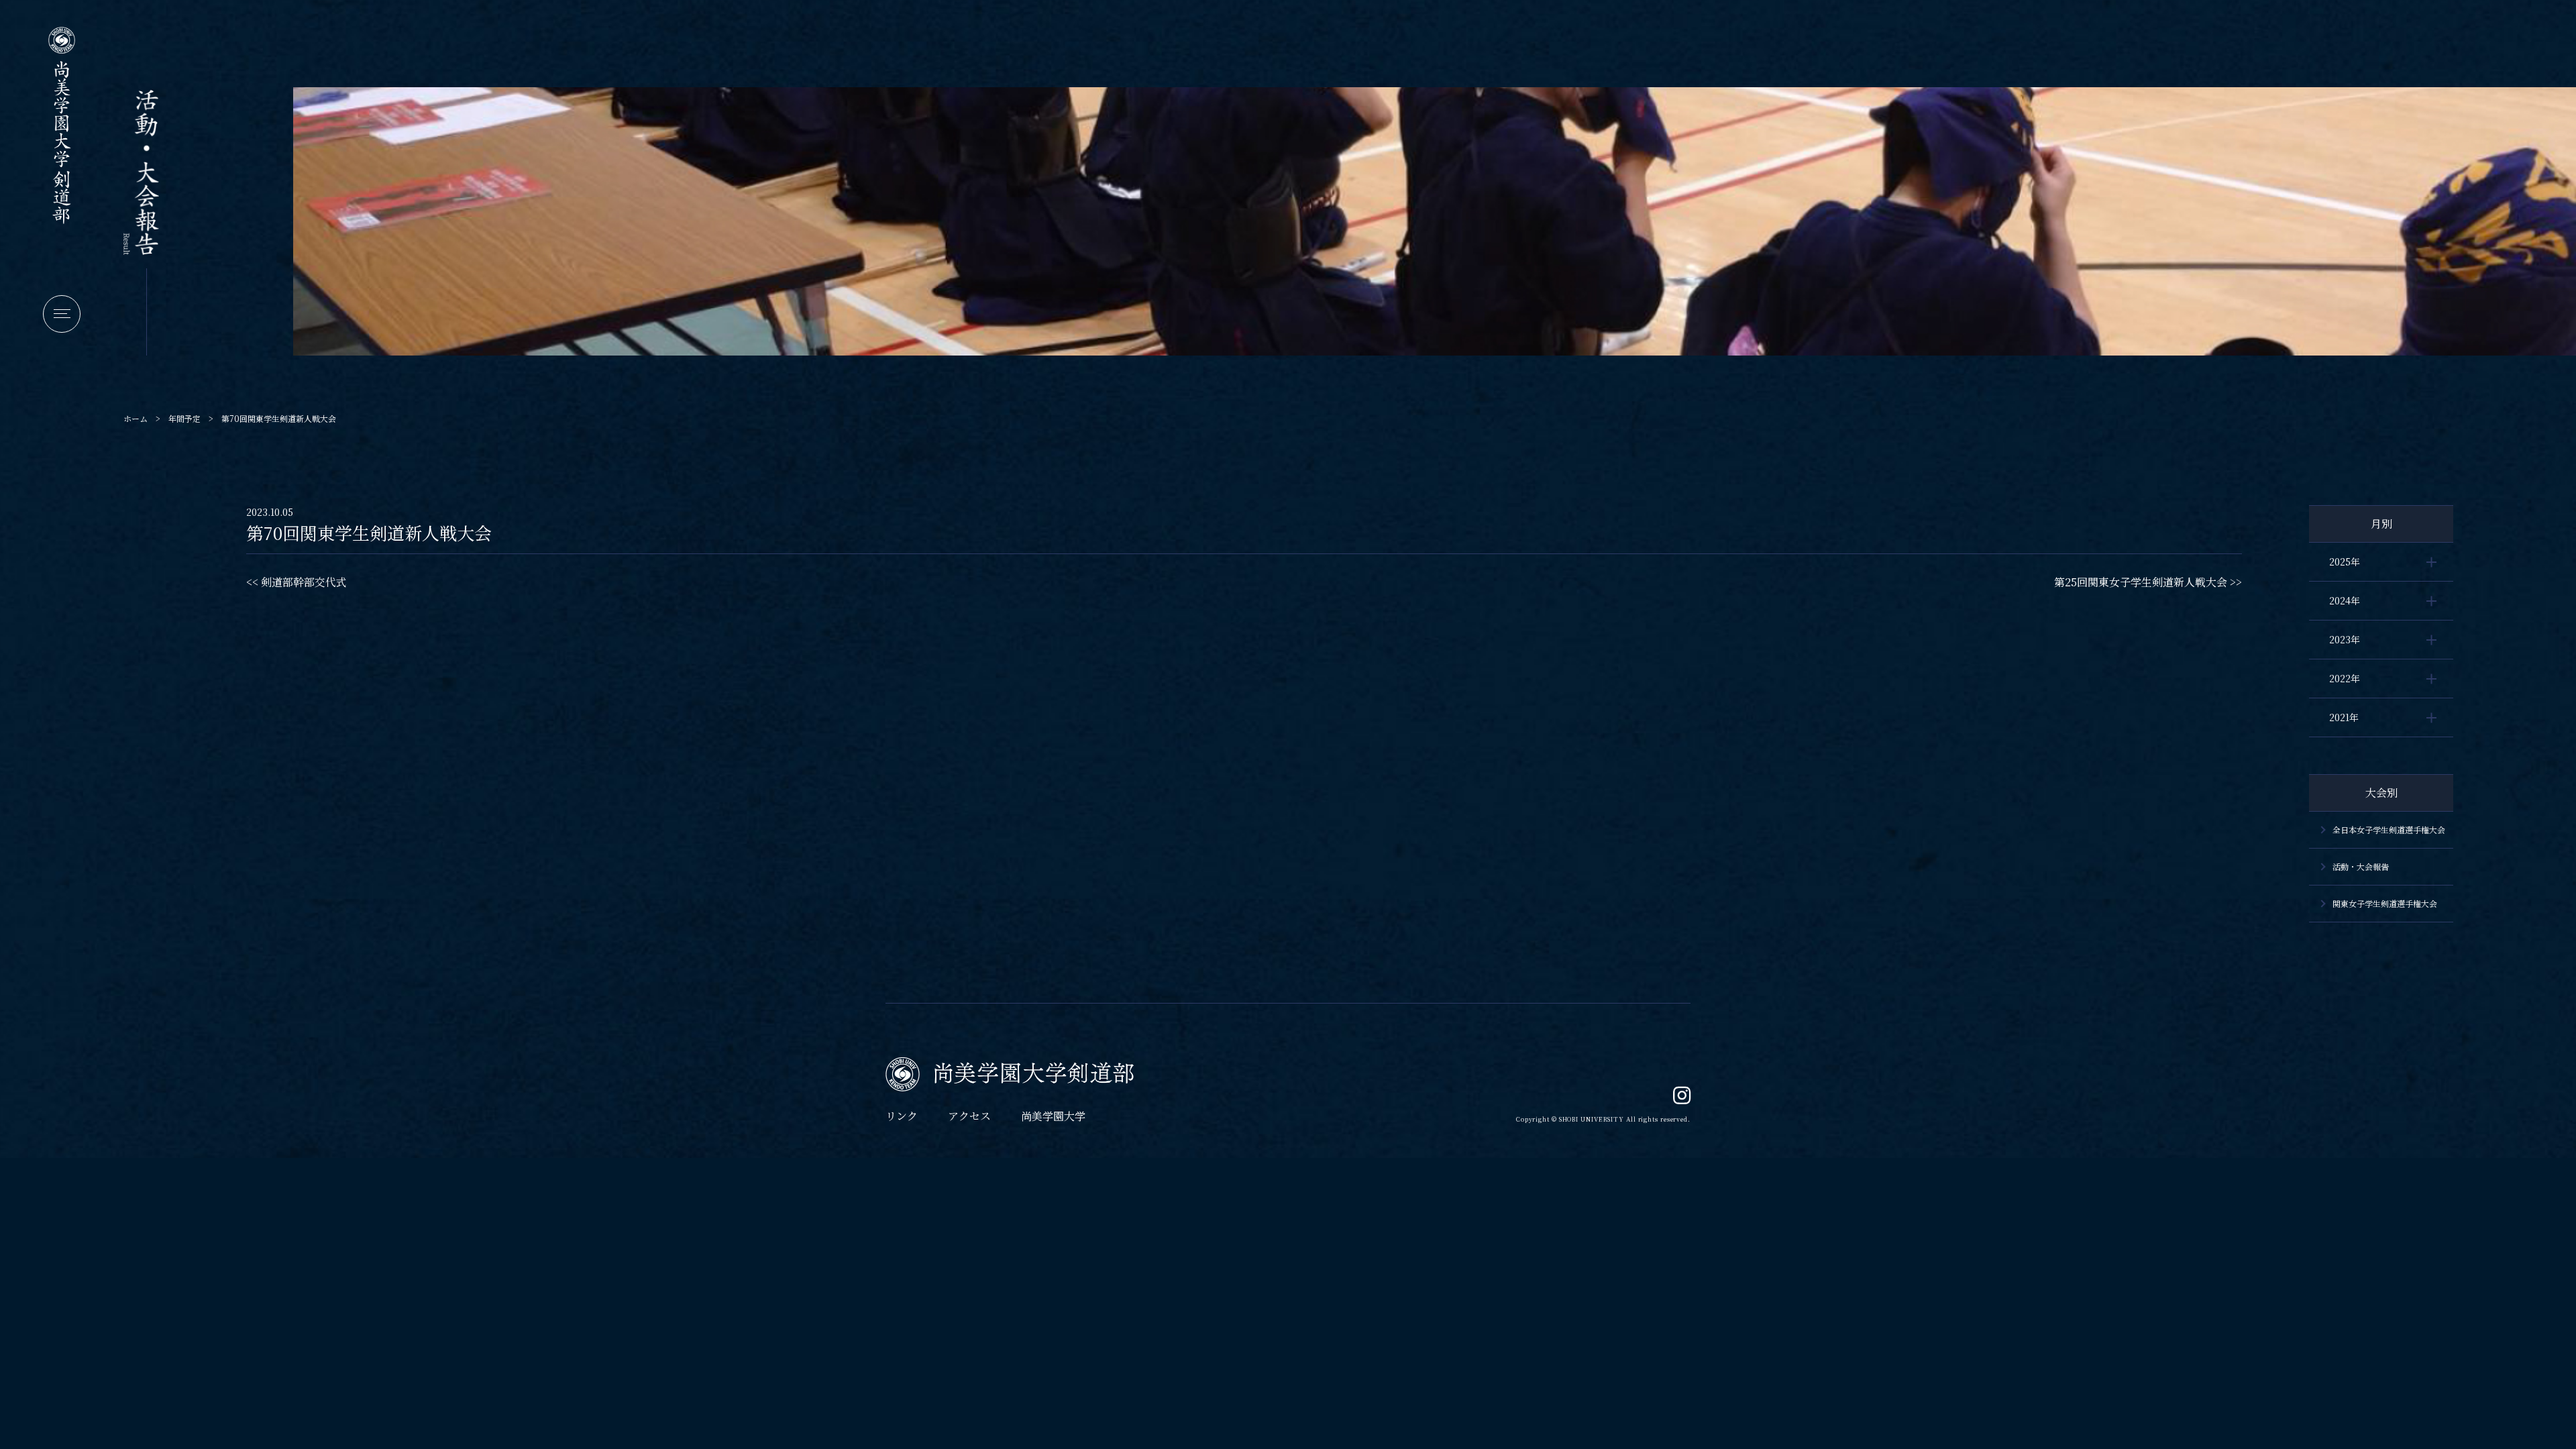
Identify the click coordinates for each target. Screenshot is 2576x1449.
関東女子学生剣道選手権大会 (2385, 903)
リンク (902, 1116)
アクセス (969, 1116)
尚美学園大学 (1053, 1116)
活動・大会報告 (2361, 866)
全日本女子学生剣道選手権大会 (2389, 829)
